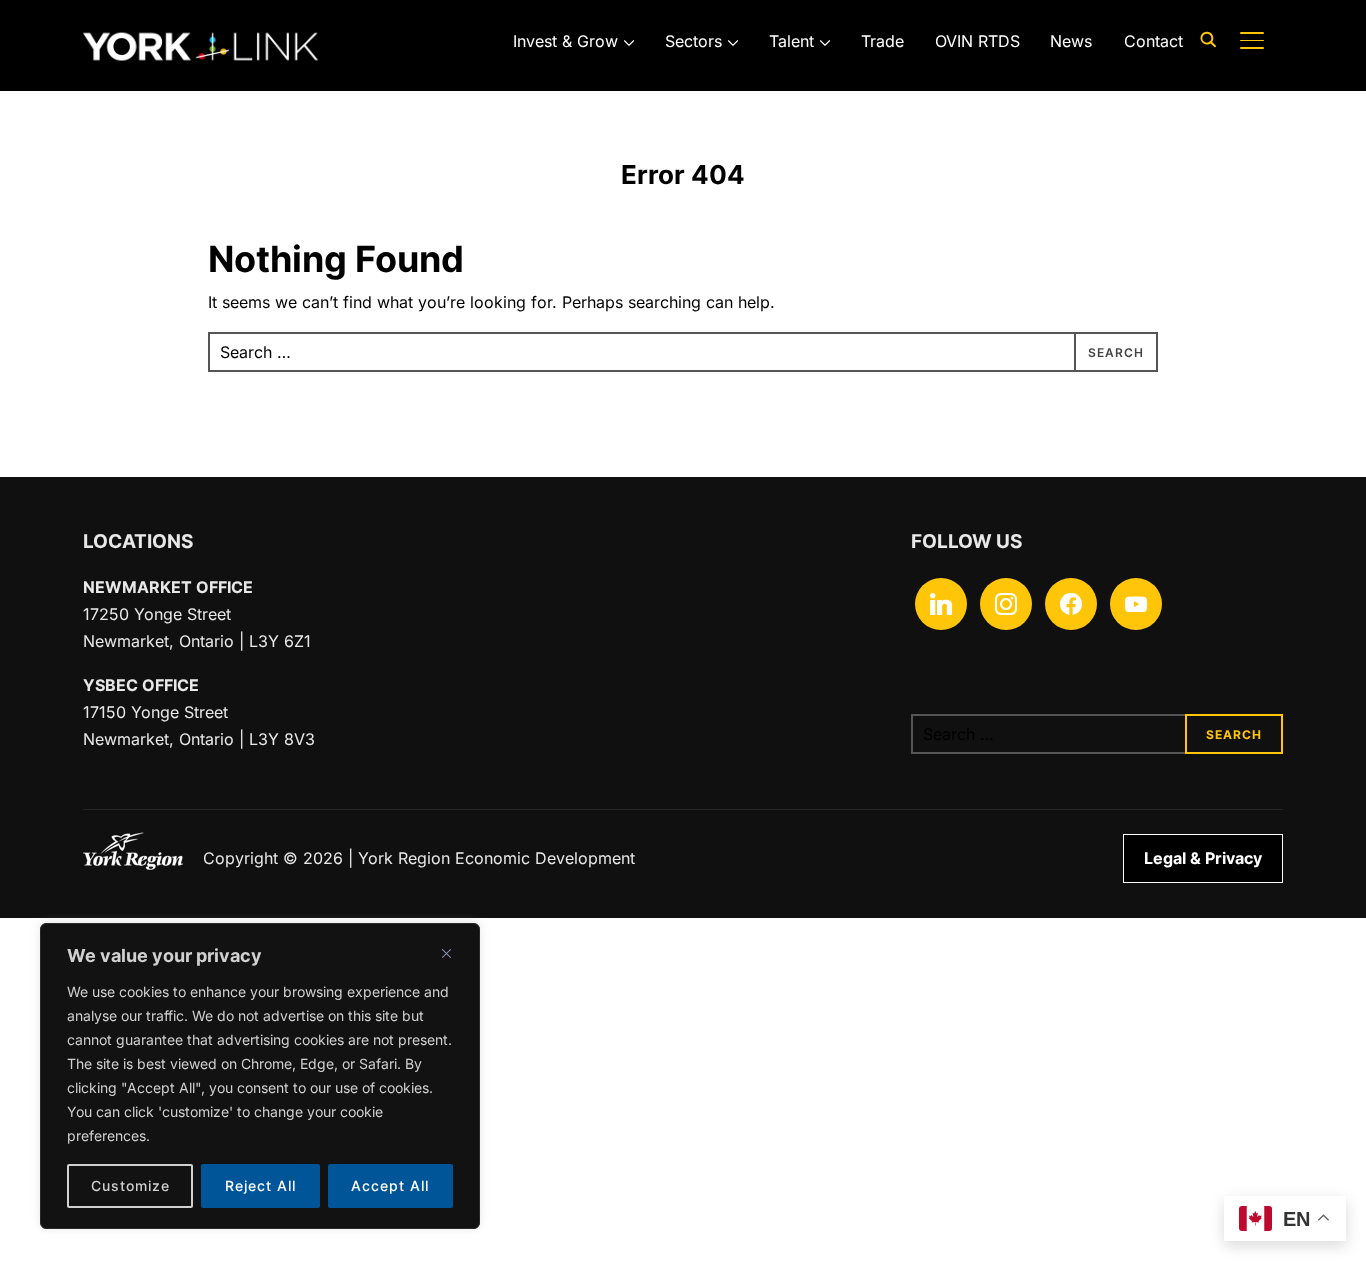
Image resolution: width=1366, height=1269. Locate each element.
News (1071, 41)
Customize (130, 1185)
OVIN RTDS (977, 41)
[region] (260, 1076)
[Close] (446, 953)
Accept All (390, 1185)
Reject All (260, 1185)
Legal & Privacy (1203, 858)
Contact (1153, 41)
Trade (882, 41)
